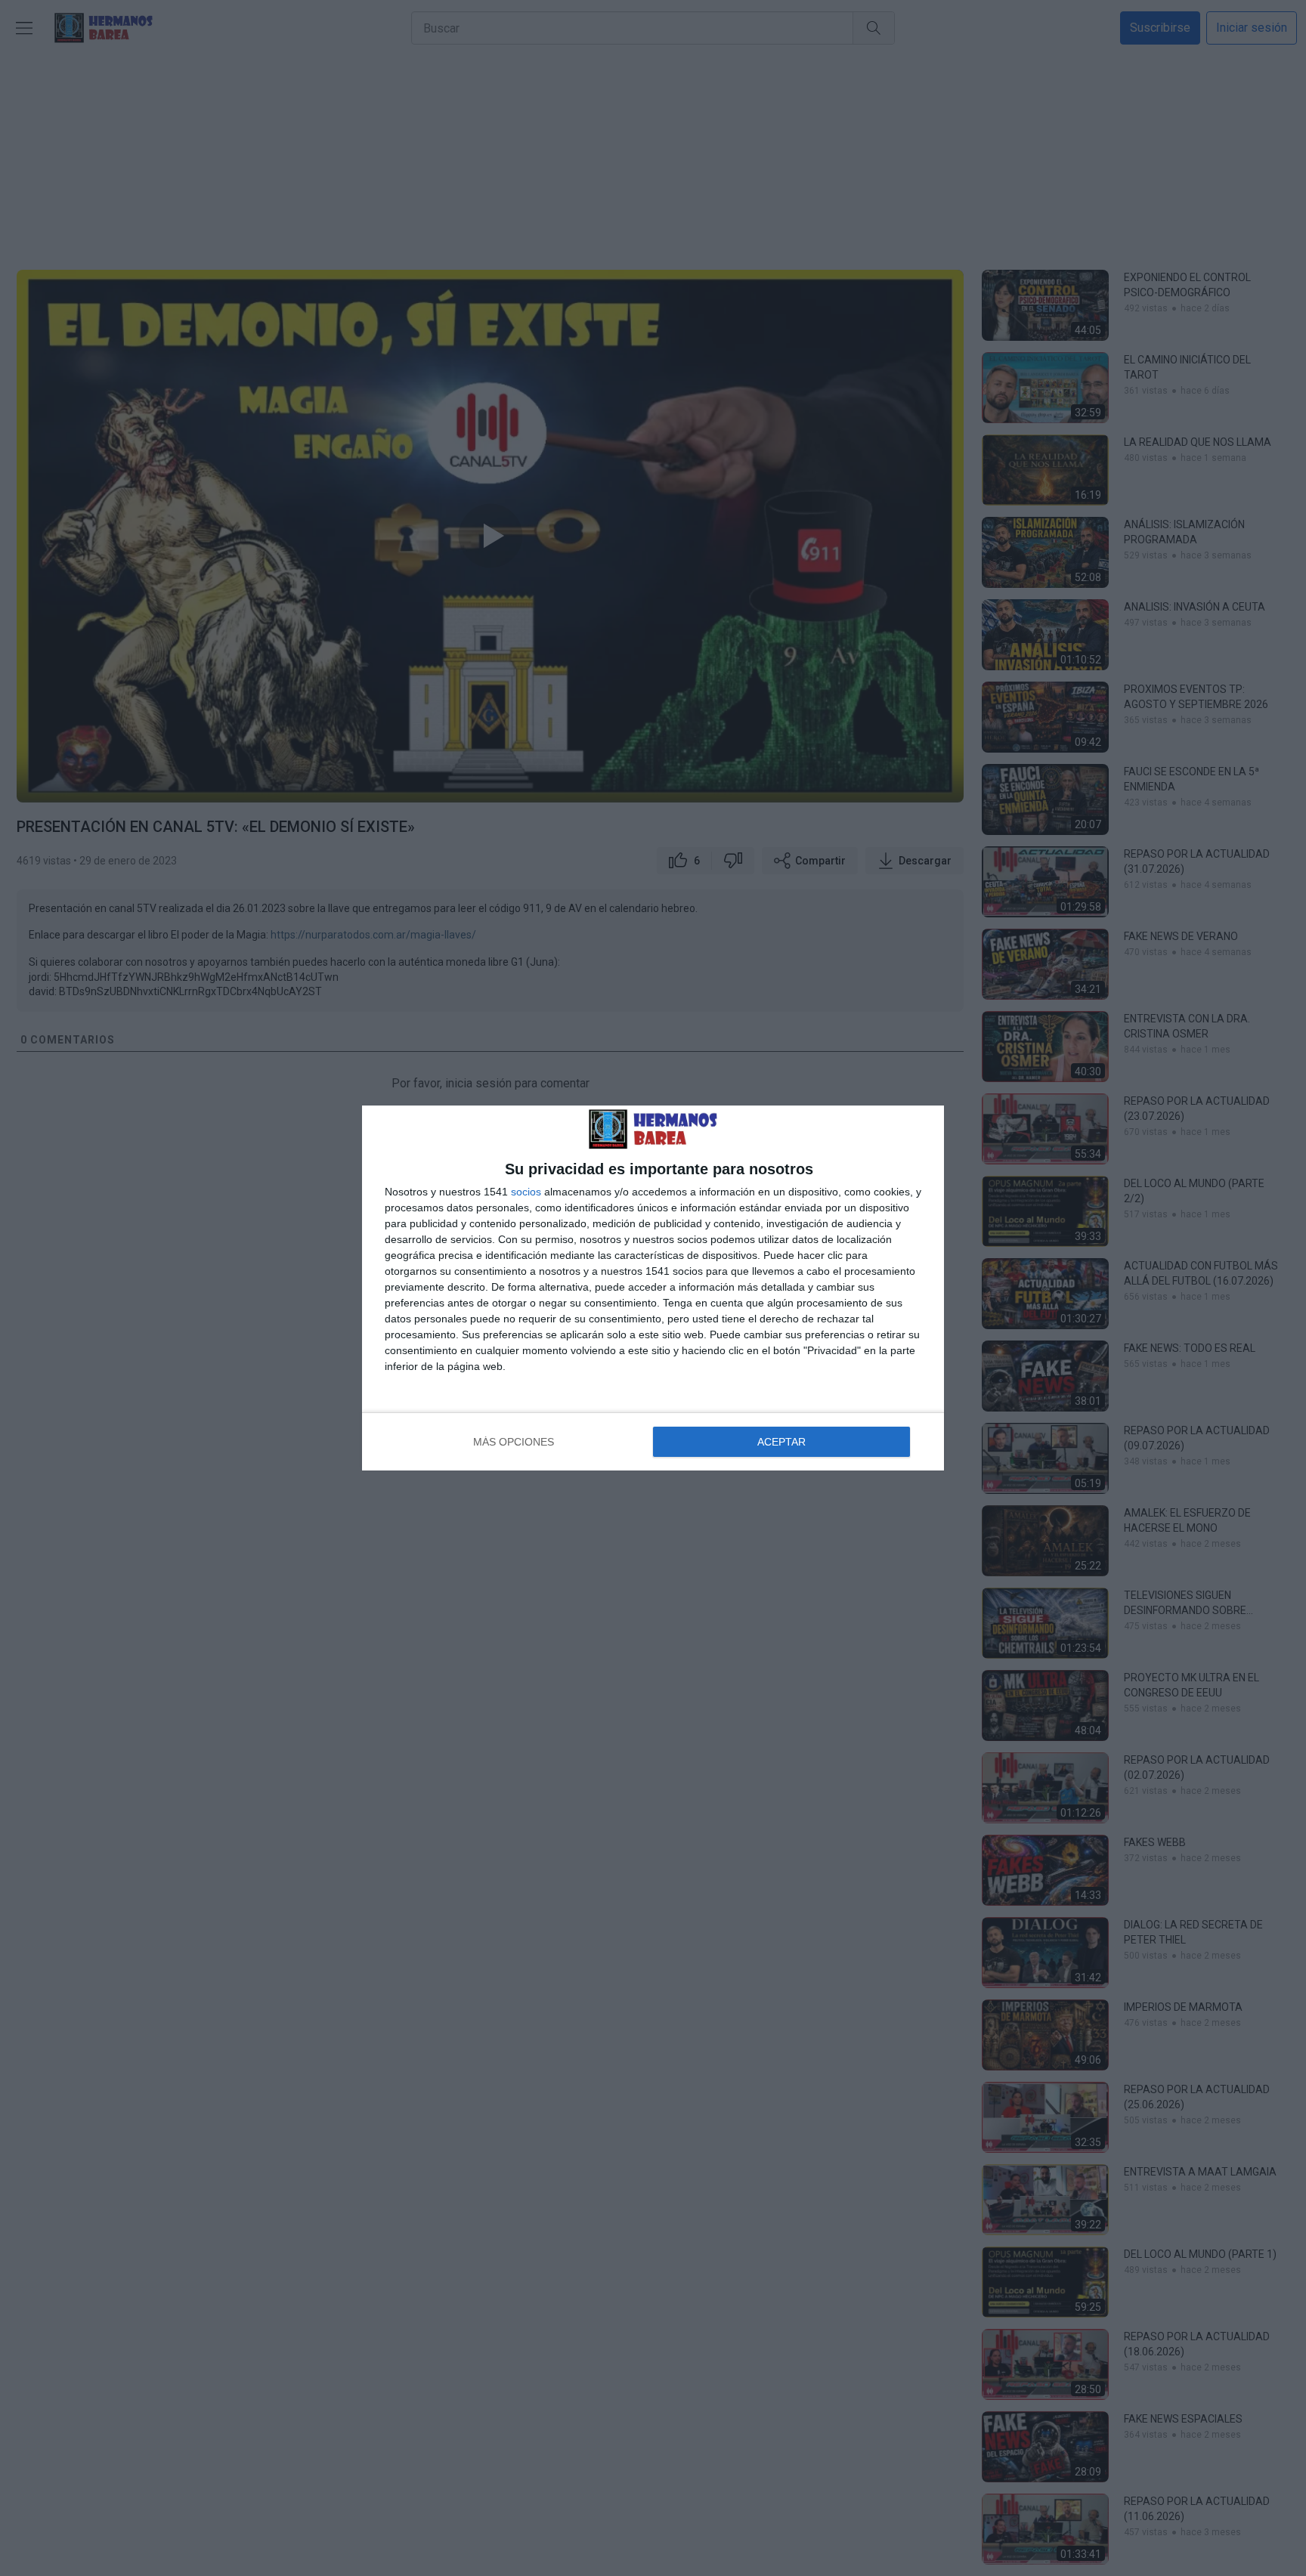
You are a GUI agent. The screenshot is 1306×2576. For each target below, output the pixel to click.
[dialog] (653, 1288)
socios (526, 1192)
